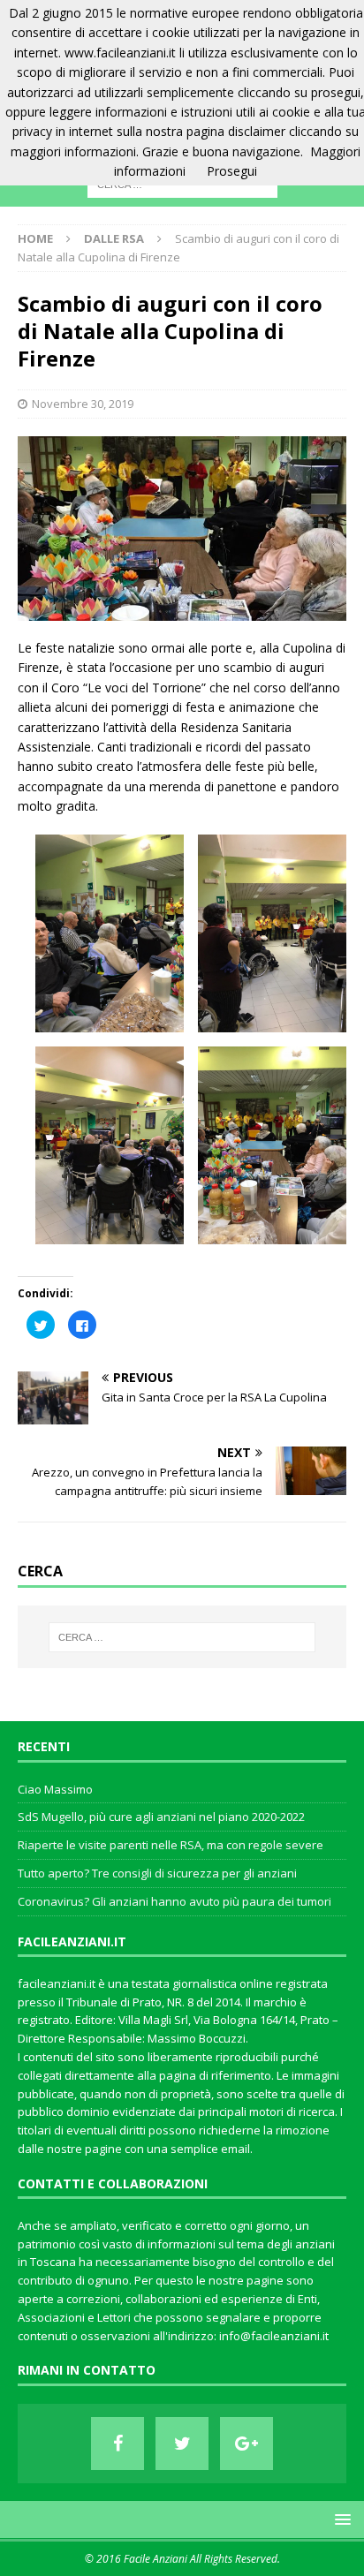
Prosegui (232, 171)
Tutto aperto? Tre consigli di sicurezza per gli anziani (157, 1873)
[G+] (246, 2444)
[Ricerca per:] (182, 1637)
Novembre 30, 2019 (83, 404)
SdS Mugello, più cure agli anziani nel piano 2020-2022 (161, 1817)
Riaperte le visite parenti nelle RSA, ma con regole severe (171, 1845)
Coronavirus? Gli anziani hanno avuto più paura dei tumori (174, 1901)
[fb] (118, 2444)
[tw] (182, 2444)
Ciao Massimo (55, 1789)
